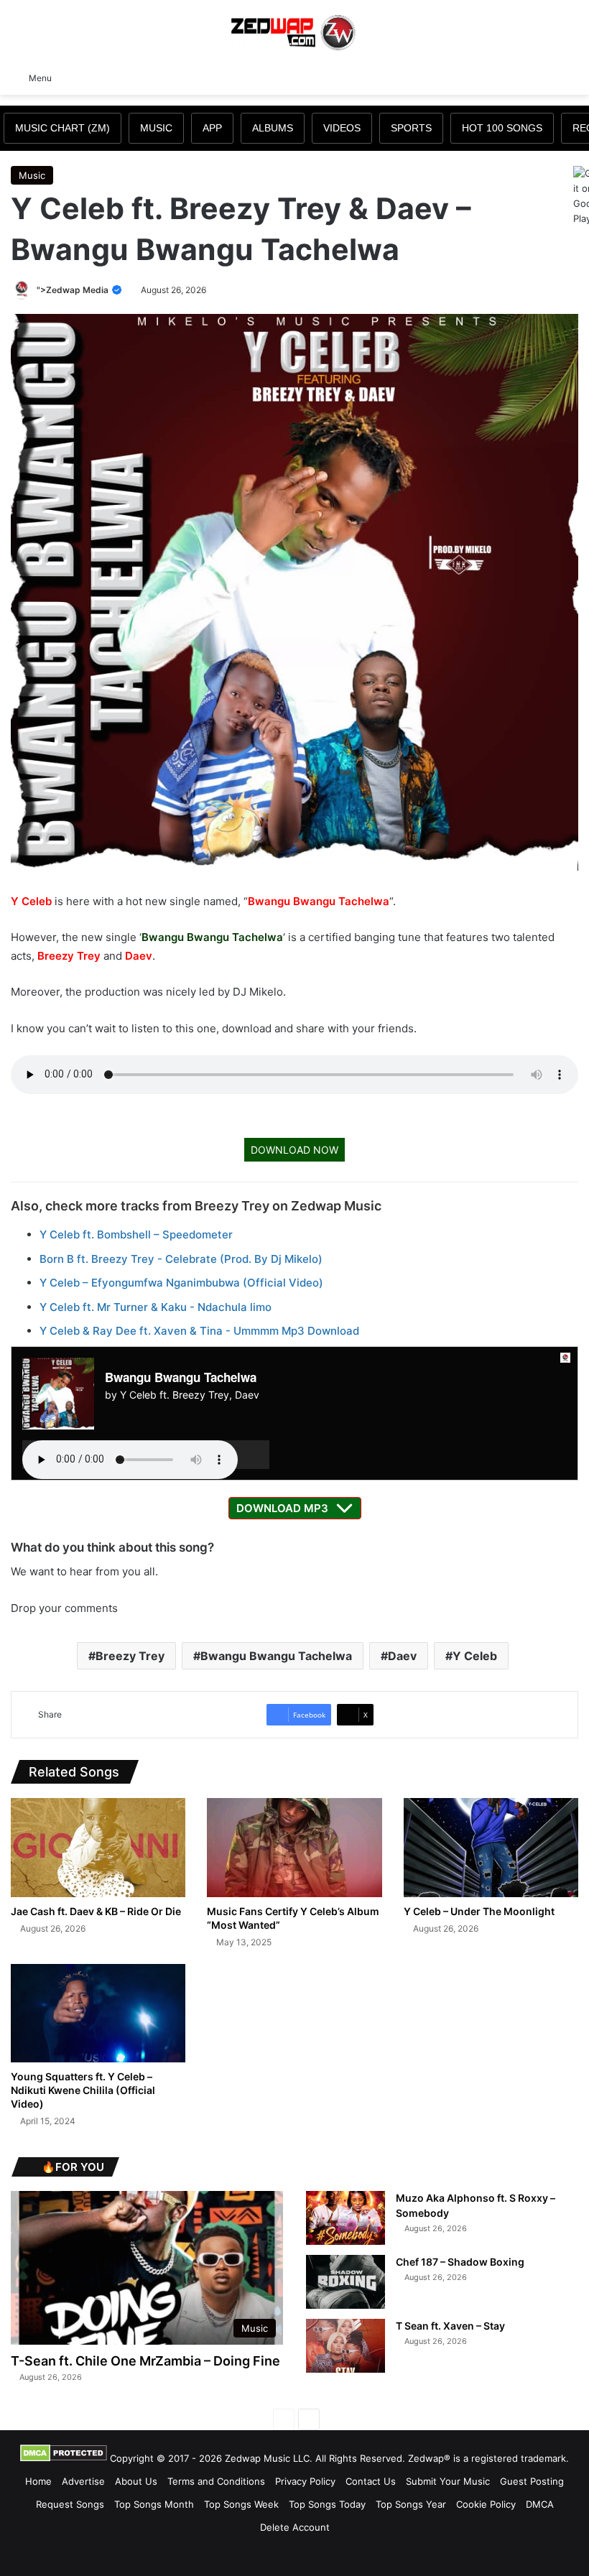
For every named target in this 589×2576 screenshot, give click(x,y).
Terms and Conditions (216, 2481)
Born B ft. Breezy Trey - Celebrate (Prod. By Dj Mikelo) (181, 1259)
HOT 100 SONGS (502, 128)
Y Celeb (31, 901)
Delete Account (295, 2527)
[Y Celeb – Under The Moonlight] (491, 1847)
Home (38, 2481)
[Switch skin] (546, 77)
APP (212, 128)
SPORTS (411, 128)
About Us (136, 2481)
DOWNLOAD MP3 (282, 1508)
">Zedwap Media (74, 290)
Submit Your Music (448, 2481)
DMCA (540, 2504)
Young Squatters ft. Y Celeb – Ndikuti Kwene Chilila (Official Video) (83, 2090)
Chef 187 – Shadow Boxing (460, 2262)
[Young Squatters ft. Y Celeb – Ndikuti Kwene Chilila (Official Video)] (98, 2013)
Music (32, 175)
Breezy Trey (69, 956)
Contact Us (371, 2481)
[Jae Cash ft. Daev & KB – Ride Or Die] (98, 1847)
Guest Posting (532, 2481)
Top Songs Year (411, 2504)
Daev (139, 956)
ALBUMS (273, 128)
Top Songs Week (241, 2504)
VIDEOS (342, 128)
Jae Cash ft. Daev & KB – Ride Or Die (96, 1911)
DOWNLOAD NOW (294, 1150)
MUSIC (156, 128)
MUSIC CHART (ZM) (62, 128)
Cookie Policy (486, 2504)
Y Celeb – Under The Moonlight (479, 1911)
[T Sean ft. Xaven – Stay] (345, 2346)
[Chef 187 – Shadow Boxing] (345, 2282)
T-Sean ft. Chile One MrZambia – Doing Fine (145, 2361)
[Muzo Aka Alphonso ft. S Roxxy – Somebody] (345, 2218)
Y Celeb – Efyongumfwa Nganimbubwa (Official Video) (181, 1283)
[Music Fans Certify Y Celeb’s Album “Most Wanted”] (294, 1847)
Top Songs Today (327, 2504)
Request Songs (70, 2504)
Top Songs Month (154, 2504)
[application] (146, 1455)
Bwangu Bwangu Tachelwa (319, 901)
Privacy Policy (305, 2481)
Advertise (83, 2481)
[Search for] (571, 77)
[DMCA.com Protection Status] (64, 2458)
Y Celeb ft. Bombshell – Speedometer (136, 1234)
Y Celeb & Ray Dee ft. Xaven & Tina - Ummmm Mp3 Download (199, 1331)
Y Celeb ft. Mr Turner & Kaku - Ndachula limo (156, 1307)
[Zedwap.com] (294, 31)
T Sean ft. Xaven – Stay (450, 2326)
